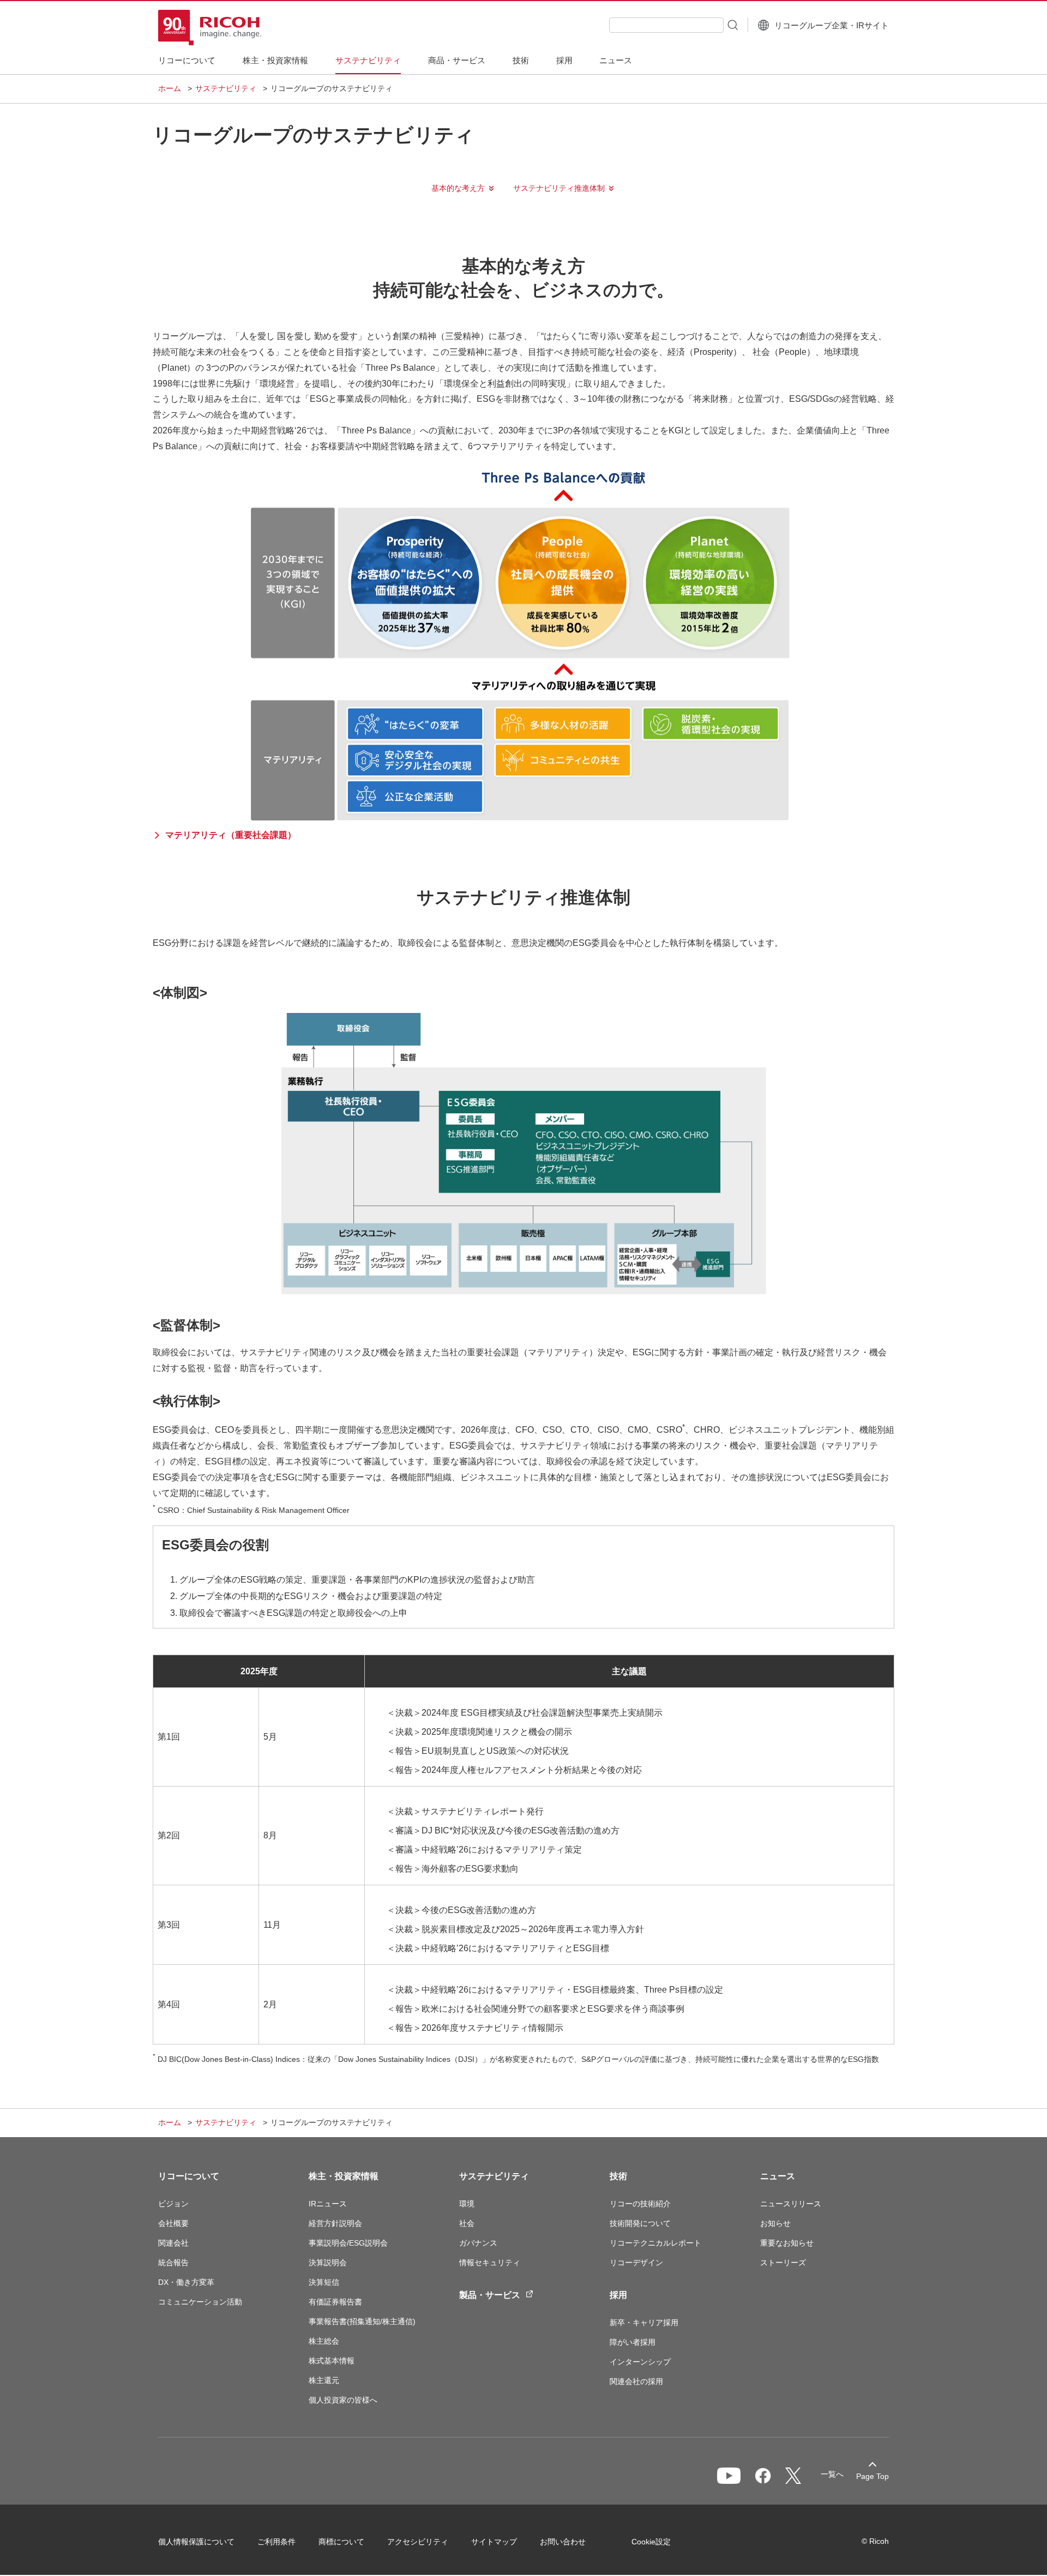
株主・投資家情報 (344, 2176)
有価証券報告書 (335, 2302)
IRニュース (328, 2204)
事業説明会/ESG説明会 (348, 2243)
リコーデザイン (636, 2263)
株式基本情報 (332, 2361)
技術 (618, 2176)
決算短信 (324, 2282)
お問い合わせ (563, 2542)
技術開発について (640, 2223)
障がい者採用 (633, 2342)
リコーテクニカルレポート (655, 2243)
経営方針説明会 (335, 2223)
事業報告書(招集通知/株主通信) (362, 2321)
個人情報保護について (196, 2542)
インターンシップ (640, 2362)
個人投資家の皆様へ (343, 2400)
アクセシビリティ (418, 2542)
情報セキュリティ (490, 2263)
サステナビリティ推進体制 (559, 188)
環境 (467, 2204)
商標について (341, 2542)
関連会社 (173, 2243)
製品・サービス (490, 2295)
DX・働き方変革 (186, 2282)
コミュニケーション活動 (200, 2302)
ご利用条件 (276, 2542)
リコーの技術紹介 (640, 2204)
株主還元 (324, 2380)
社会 (467, 2223)
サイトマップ (494, 2542)
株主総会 (324, 2341)
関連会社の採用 (636, 2381)
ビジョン (173, 2204)
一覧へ (832, 2474)
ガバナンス (478, 2243)
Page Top (872, 2476)
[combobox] (666, 25)
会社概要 (173, 2223)
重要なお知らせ (787, 2243)
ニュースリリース (791, 2204)
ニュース (778, 2176)
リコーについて (189, 2176)
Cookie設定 (651, 2542)
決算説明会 (328, 2263)
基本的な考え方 (458, 188)
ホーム (170, 88)
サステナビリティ (226, 88)
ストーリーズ (783, 2263)
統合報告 (173, 2263)
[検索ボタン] (732, 25)
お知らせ (775, 2223)
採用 (618, 2295)
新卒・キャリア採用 (644, 2322)
